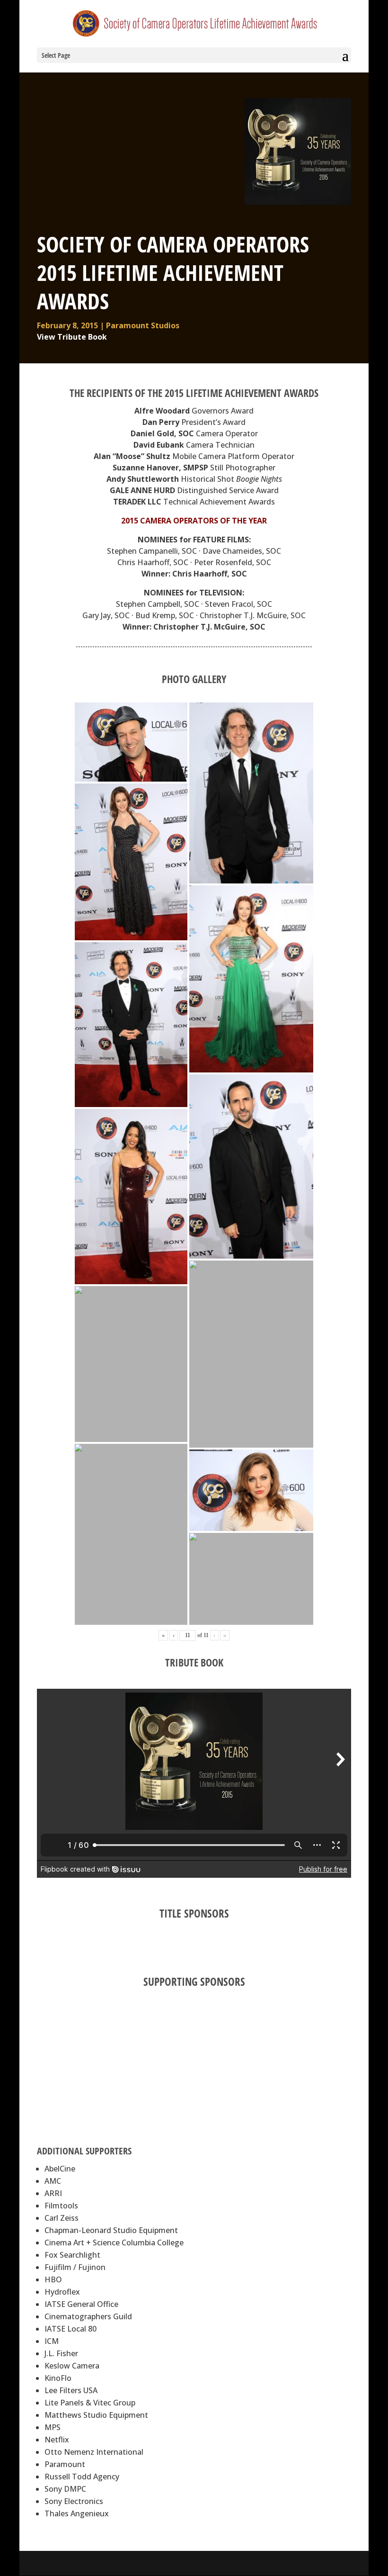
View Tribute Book (72, 337)
